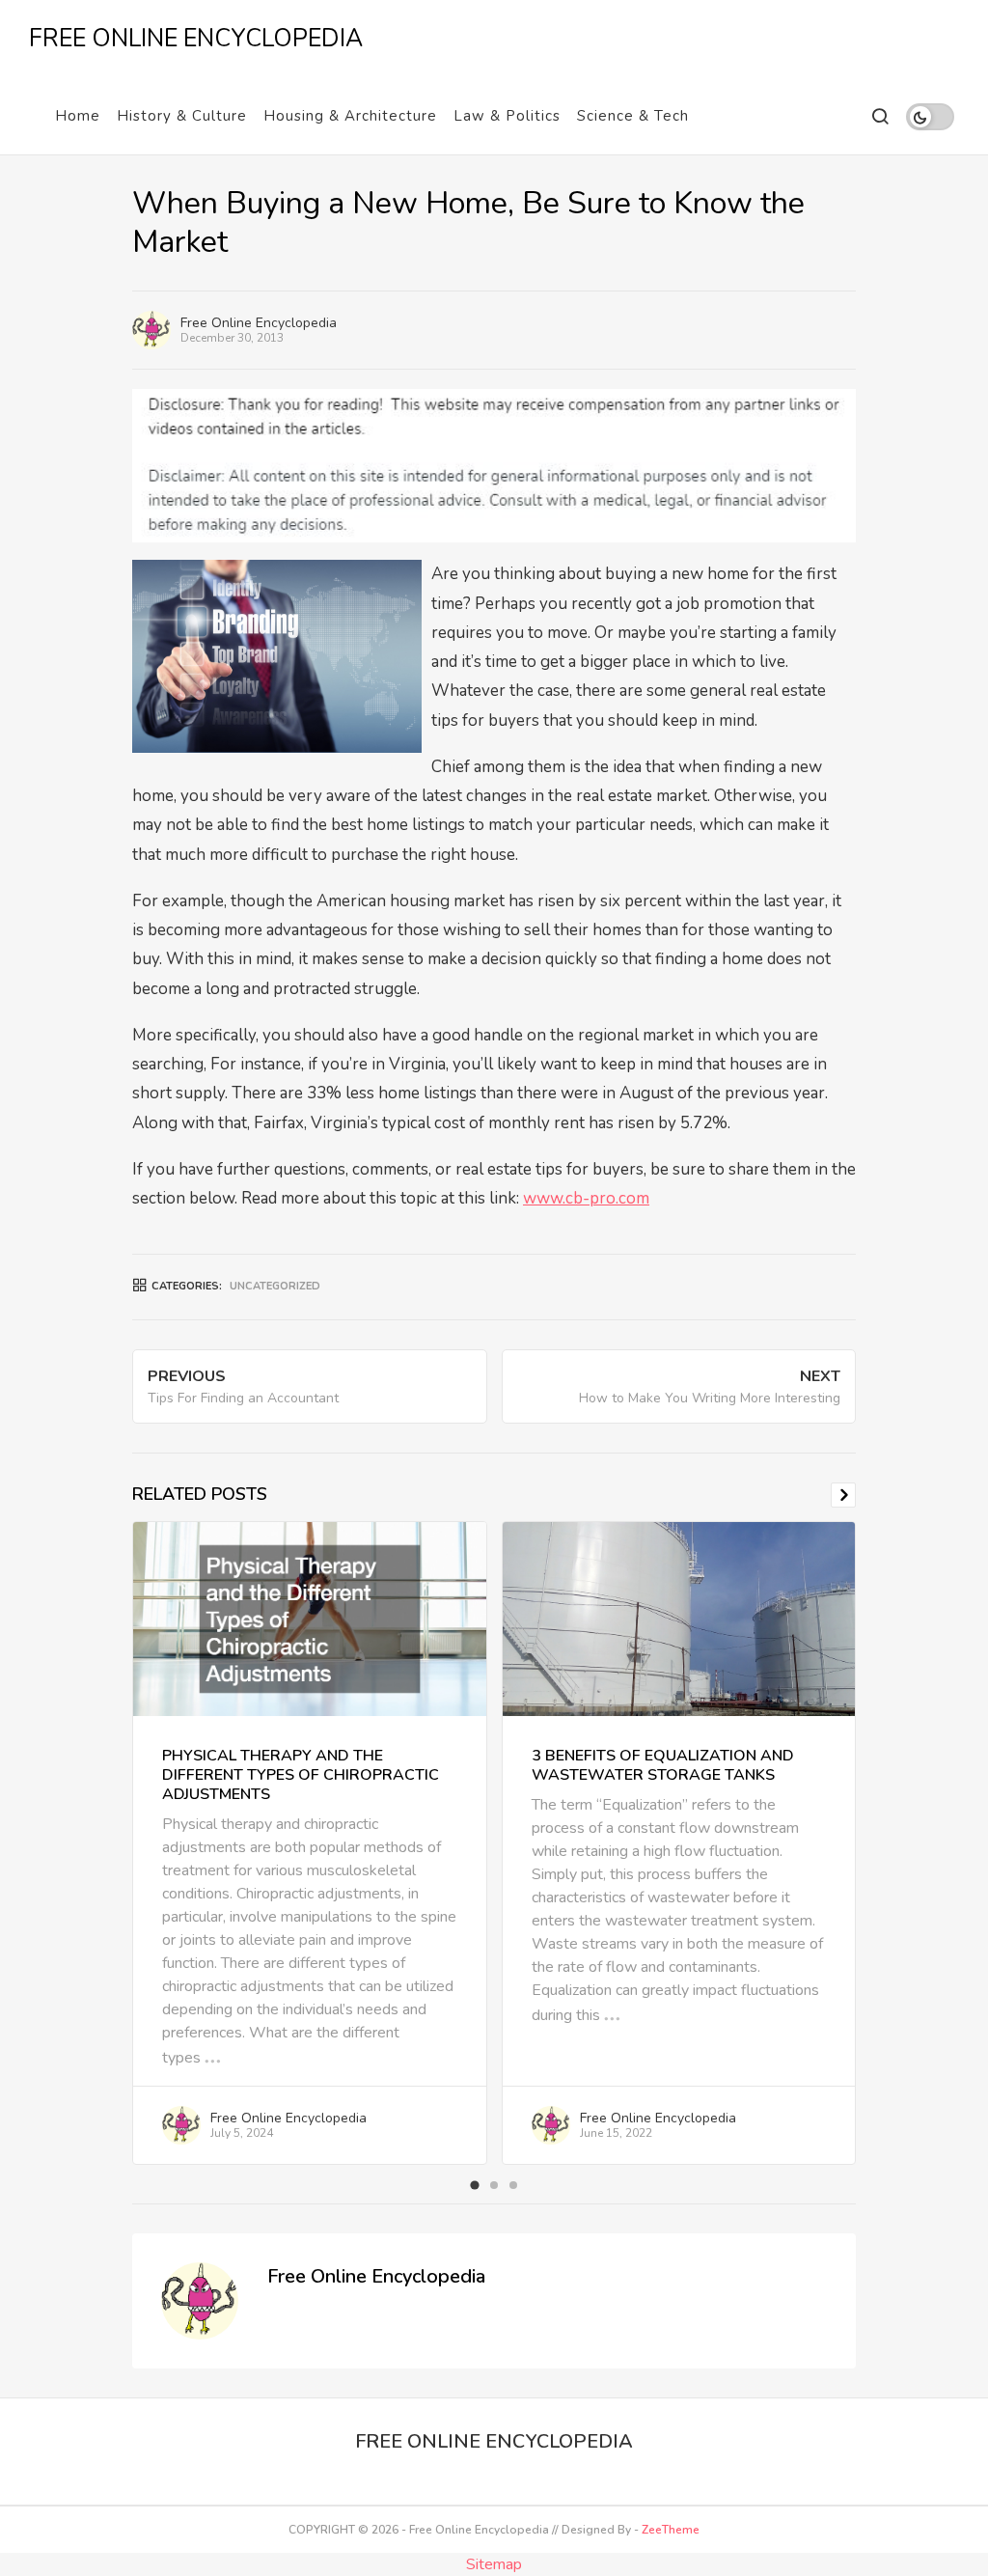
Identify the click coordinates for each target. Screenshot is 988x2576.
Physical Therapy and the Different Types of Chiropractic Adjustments (301, 1775)
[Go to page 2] (494, 2185)
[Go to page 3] (513, 2185)
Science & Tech (633, 116)
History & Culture (182, 116)
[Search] (879, 116)
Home (78, 116)
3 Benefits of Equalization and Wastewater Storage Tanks (663, 1765)
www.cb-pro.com (586, 1198)
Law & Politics (507, 116)
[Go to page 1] (474, 2186)
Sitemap (494, 2564)
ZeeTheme (671, 2530)
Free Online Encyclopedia (259, 323)
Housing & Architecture (350, 116)
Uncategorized (275, 1286)
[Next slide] (843, 1495)
